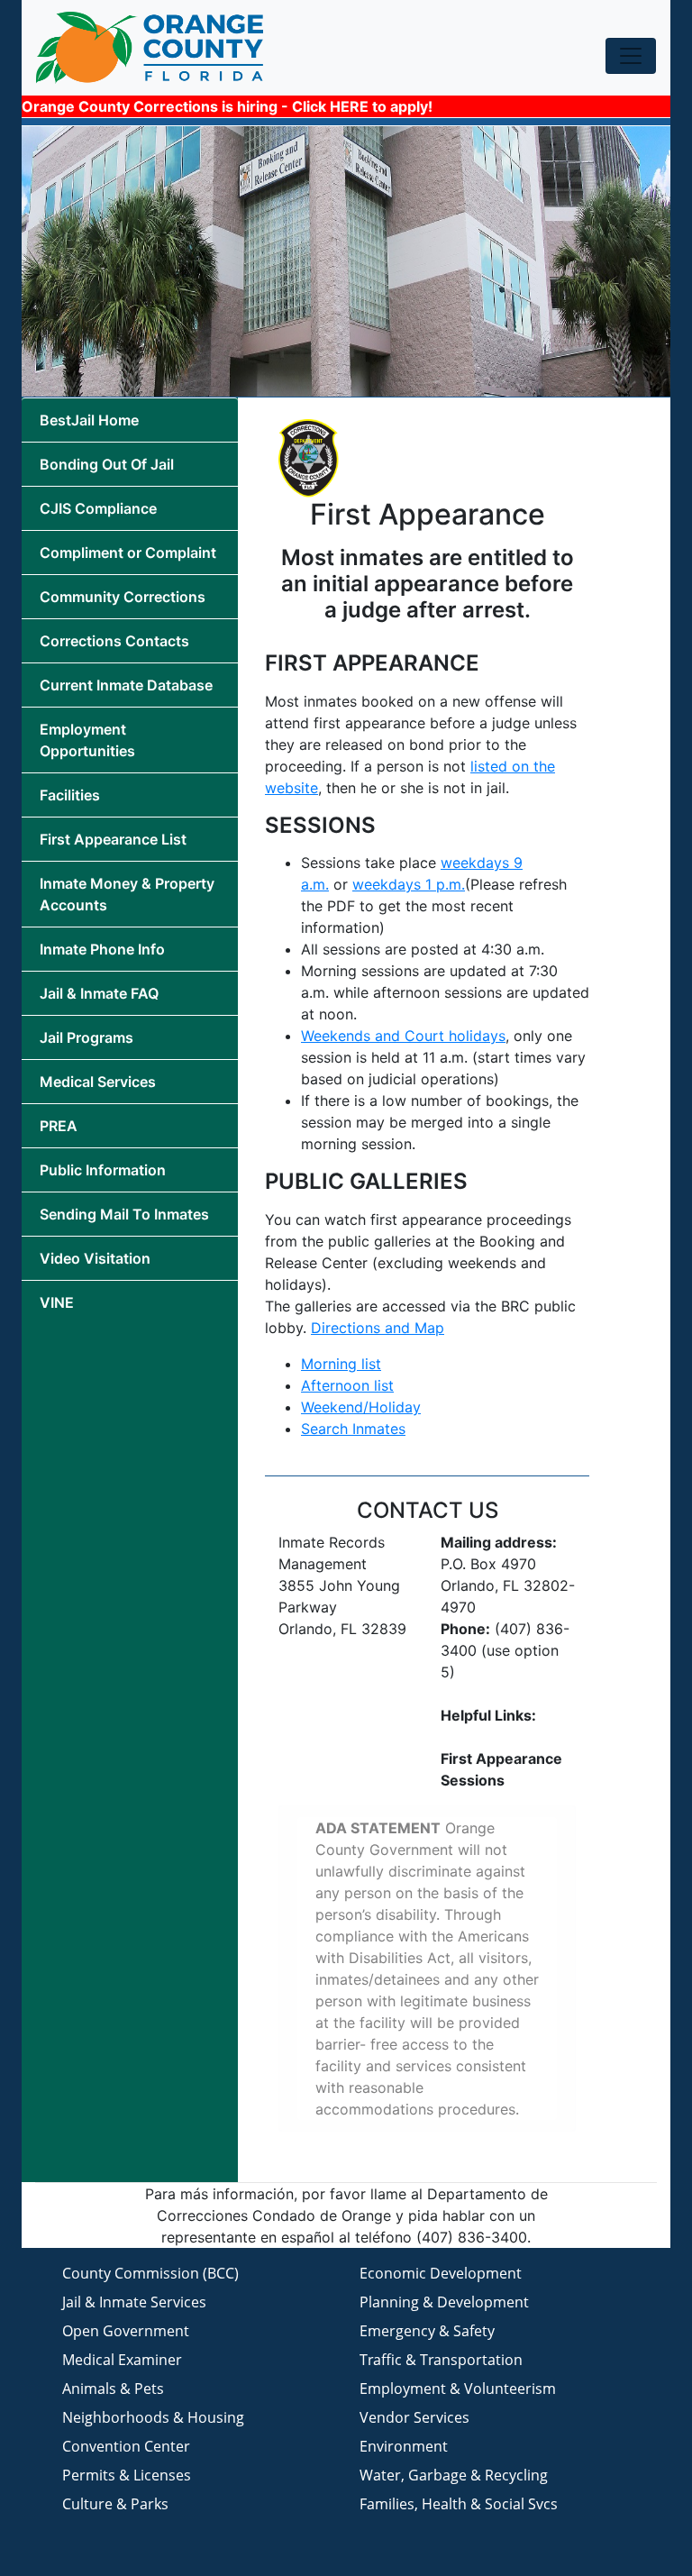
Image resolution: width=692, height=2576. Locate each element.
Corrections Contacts (114, 641)
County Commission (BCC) (150, 2273)
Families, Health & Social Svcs (459, 2504)
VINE (57, 1302)
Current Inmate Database (126, 685)
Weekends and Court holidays (403, 1036)
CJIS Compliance (98, 508)
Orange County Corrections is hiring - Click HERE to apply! (227, 106)
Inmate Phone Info (102, 949)
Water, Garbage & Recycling (454, 2475)
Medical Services (98, 1082)
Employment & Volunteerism (458, 2389)
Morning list (341, 1364)
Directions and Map (378, 1328)
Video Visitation (95, 1258)
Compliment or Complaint (128, 553)
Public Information (103, 1170)
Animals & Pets (113, 2389)
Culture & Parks (115, 2504)
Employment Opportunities (87, 740)
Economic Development (441, 2273)
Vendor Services (414, 2417)
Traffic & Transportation (441, 2360)
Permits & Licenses (127, 2475)
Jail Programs (86, 1037)
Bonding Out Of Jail (107, 464)
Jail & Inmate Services (134, 2302)
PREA (59, 1126)
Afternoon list (347, 1385)
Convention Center (126, 2446)
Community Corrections (123, 597)
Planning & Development (444, 2302)
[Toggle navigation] (631, 56)
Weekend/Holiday (361, 1407)
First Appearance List (113, 839)
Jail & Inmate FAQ (99, 993)
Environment (404, 2446)
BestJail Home (89, 420)
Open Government (126, 2331)
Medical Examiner (122, 2360)
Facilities (70, 795)
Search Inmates (353, 1429)
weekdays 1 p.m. (409, 884)
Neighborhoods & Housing (153, 2417)
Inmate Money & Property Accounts (127, 894)
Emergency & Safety (427, 2331)
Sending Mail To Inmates (124, 1214)
